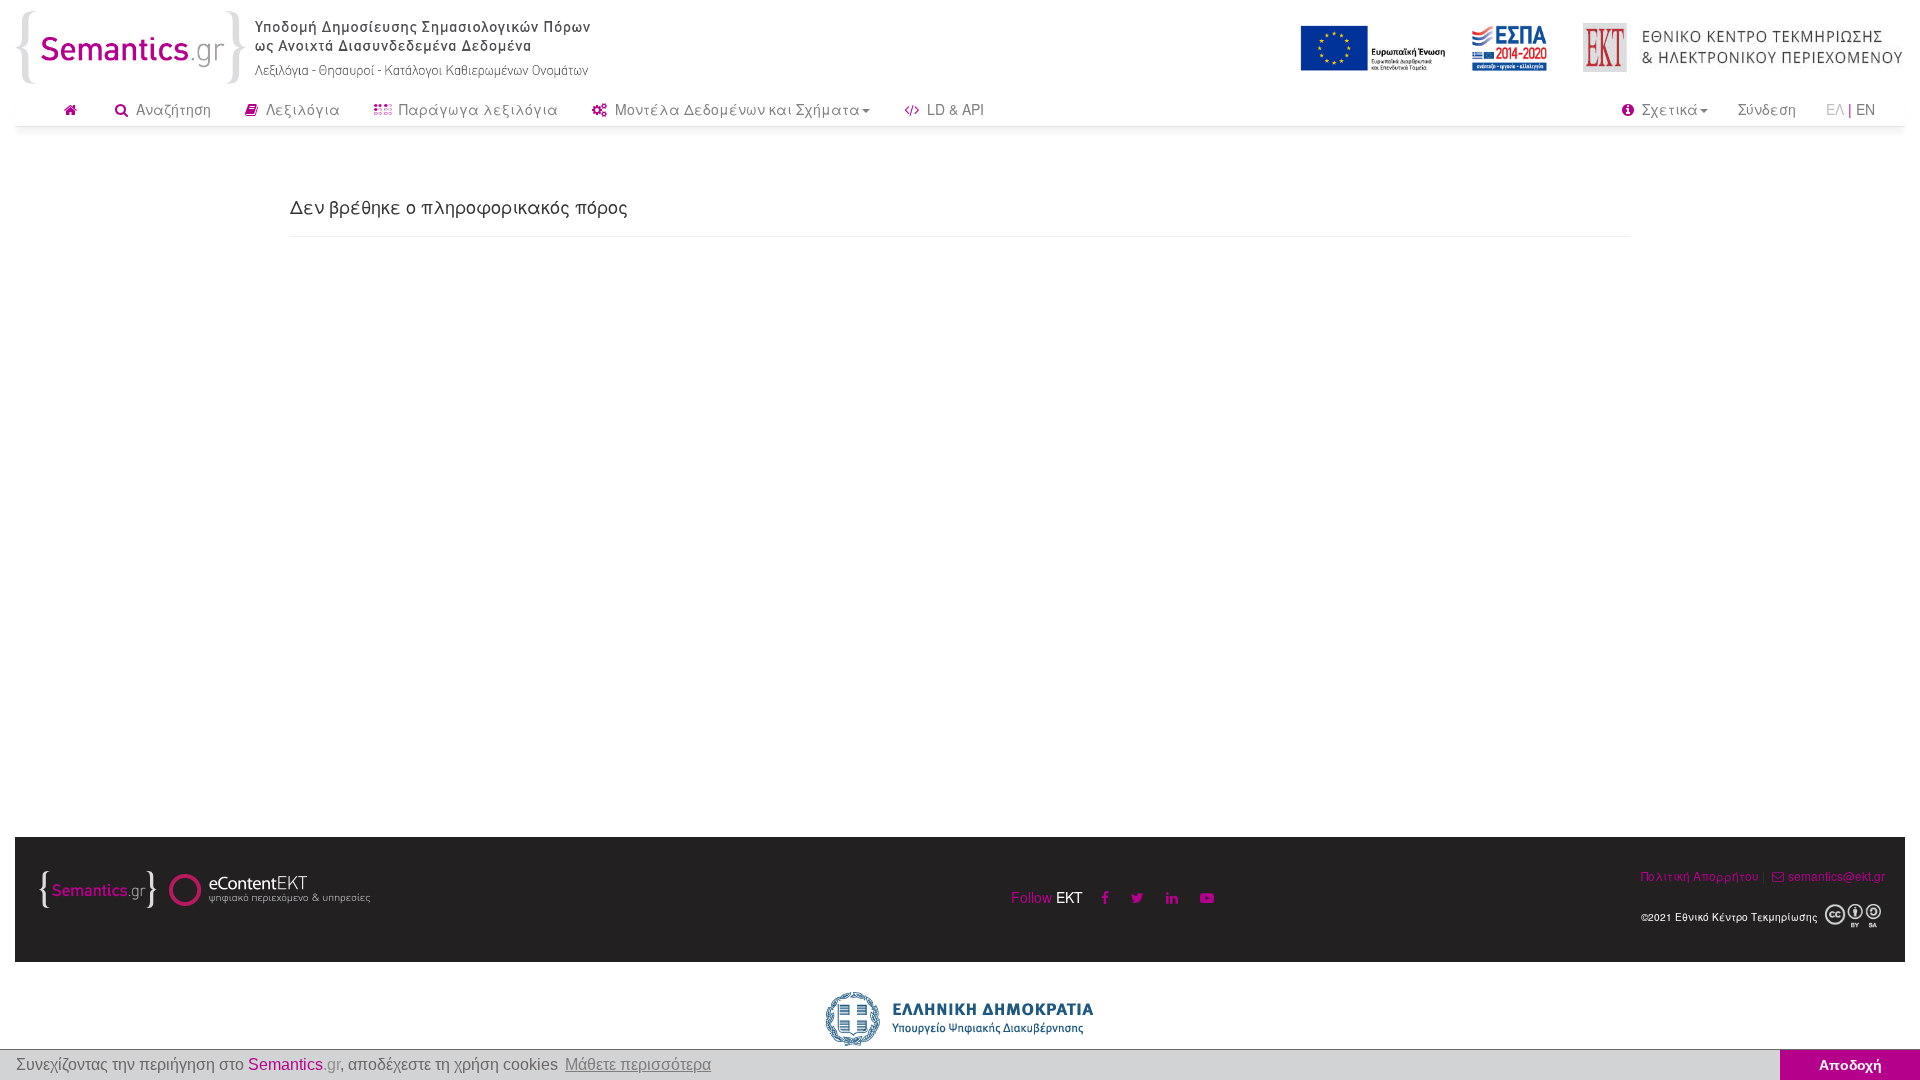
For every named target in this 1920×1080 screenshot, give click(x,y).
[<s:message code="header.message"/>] (306, 45)
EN (1865, 109)
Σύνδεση (1767, 109)
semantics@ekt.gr (1836, 875)
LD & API (953, 109)
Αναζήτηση (171, 109)
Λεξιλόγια (301, 109)
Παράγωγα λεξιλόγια (476, 109)
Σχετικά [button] (1668, 109)
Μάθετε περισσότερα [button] (638, 1064)
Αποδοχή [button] (1850, 1065)
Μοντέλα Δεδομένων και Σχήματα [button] (735, 109)
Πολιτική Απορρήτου (1700, 875)
